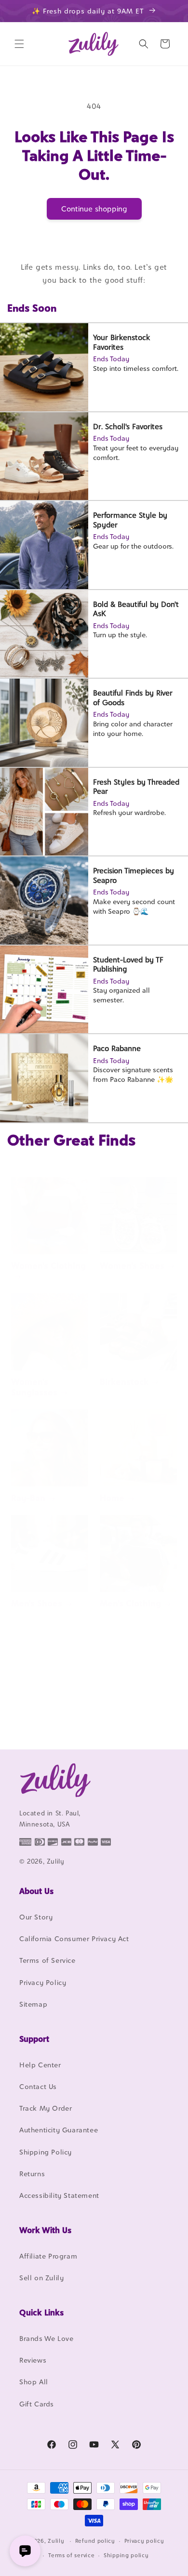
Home (112, 1498)
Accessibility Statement (59, 2195)
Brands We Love (46, 2338)
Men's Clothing (130, 1603)
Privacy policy (144, 2541)
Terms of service (71, 2555)
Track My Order (46, 2108)
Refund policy (95, 2541)
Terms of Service (47, 1960)
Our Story (36, 1917)
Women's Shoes (132, 1266)
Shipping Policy (46, 2152)
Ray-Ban (28, 1498)
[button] (19, 44)
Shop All (34, 2382)
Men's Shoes (37, 1603)
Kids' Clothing (40, 1718)
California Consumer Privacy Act (74, 1939)
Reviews (33, 2360)
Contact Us (38, 2086)
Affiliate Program (48, 2256)
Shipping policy (126, 2555)
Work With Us (45, 2230)
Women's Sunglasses (34, 1387)
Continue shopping (94, 209)
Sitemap (33, 2004)
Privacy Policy (43, 1982)
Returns (32, 2174)
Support (34, 2039)
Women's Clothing (48, 1266)
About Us (36, 1891)
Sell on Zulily (41, 2278)
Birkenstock (124, 1382)
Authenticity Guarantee (59, 2130)
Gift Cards (37, 2404)
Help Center (40, 2065)
